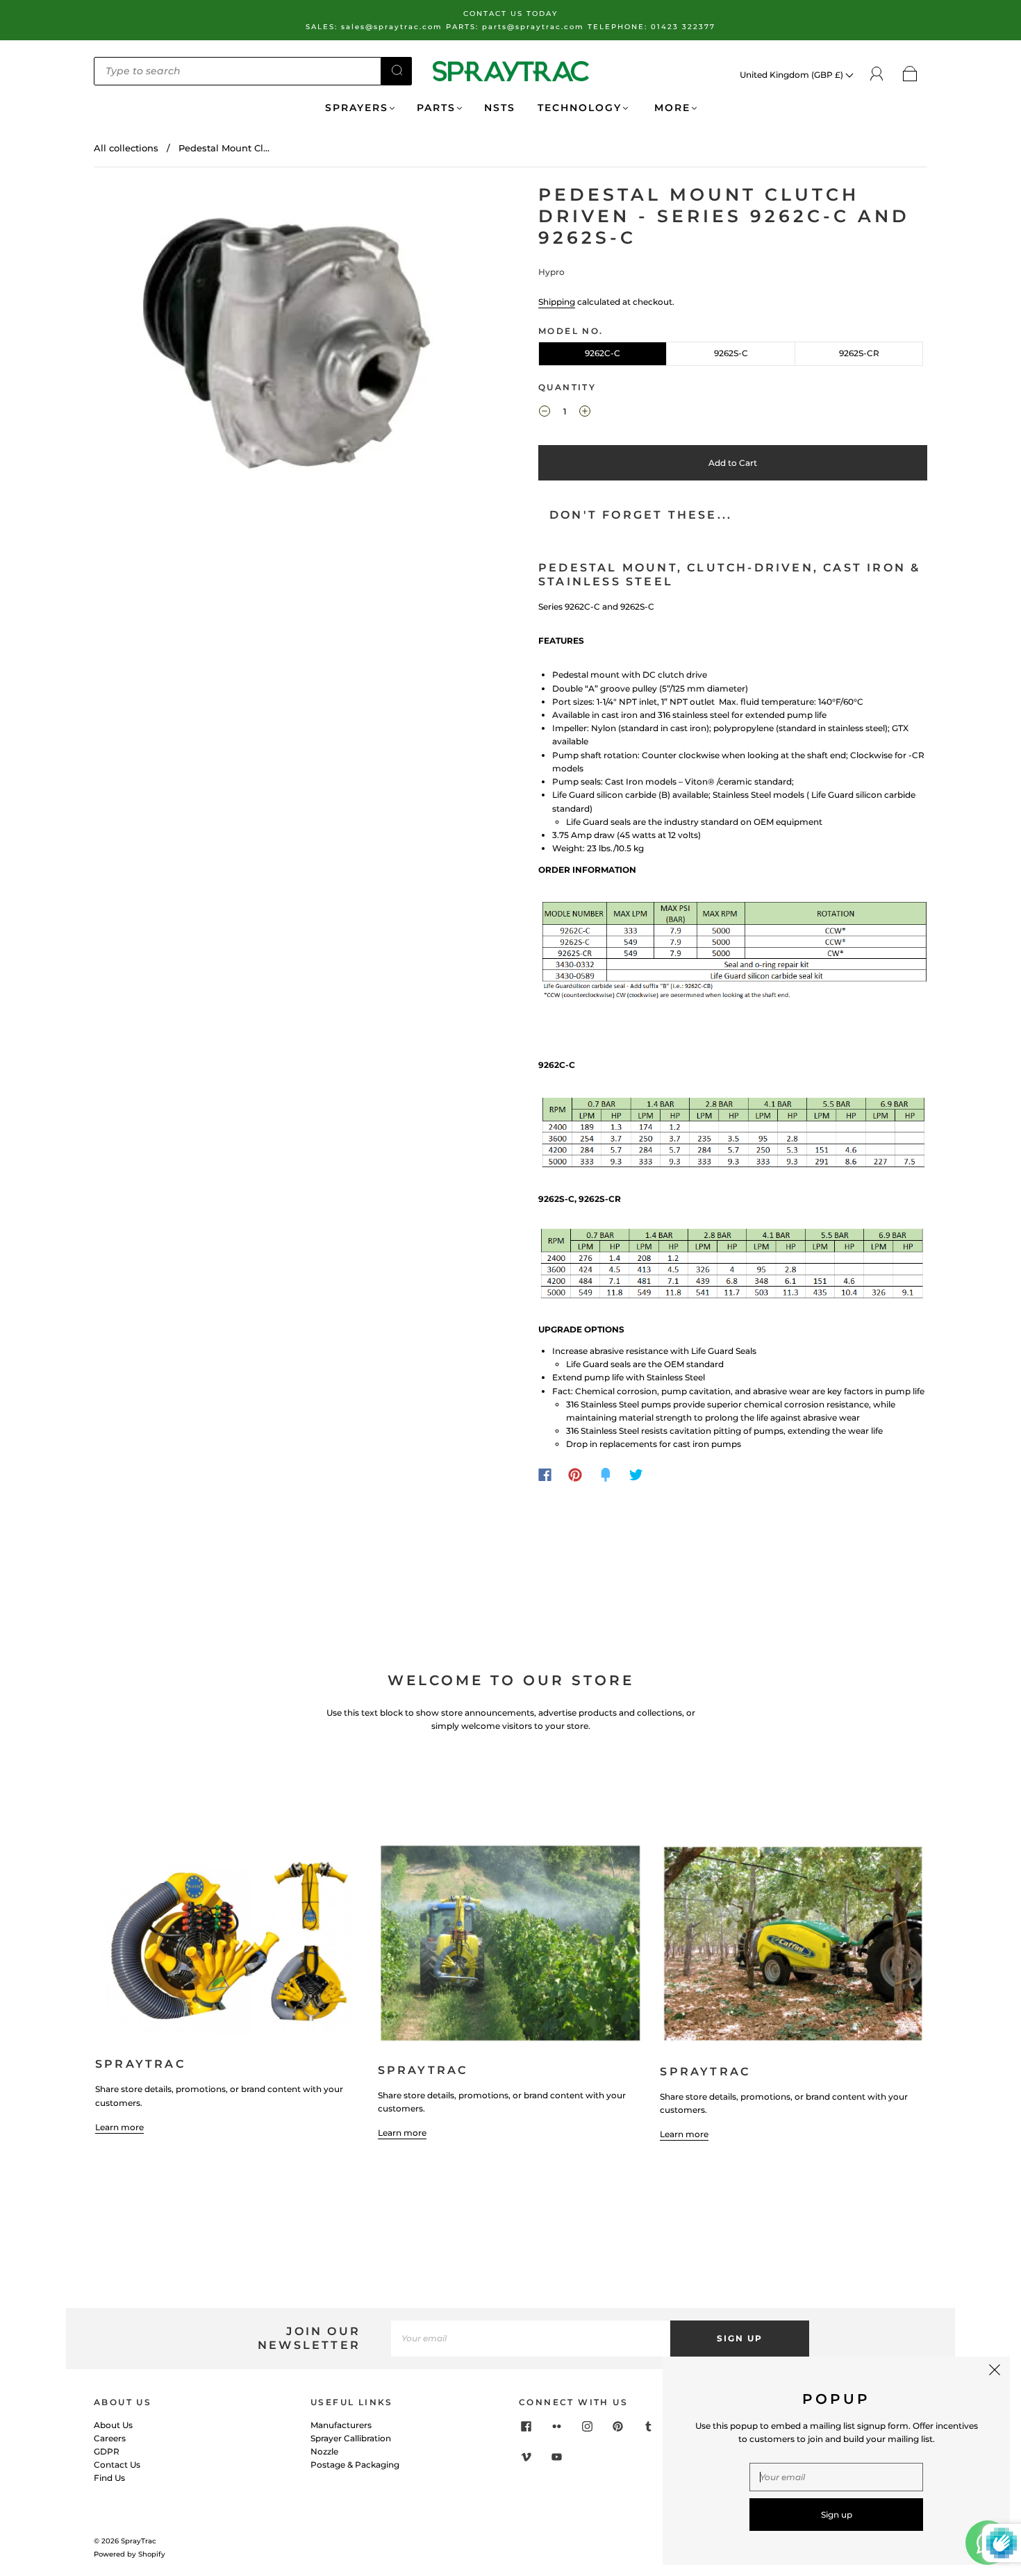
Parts (436, 108)
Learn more (119, 2127)
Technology (580, 108)
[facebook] (526, 2427)
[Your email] (531, 2338)
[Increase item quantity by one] (585, 413)
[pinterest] (617, 2427)
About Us (113, 2425)
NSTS (500, 108)
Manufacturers (341, 2425)
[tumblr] (648, 2427)
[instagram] (587, 2427)
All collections (126, 148)
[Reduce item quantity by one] (545, 413)
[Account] (877, 74)
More (670, 108)
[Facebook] (545, 1475)
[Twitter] (636, 1475)
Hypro (551, 272)
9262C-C (603, 353)
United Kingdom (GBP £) (792, 75)
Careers (110, 2438)
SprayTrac (139, 2541)
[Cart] (910, 75)
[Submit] (397, 70)
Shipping (557, 302)
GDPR (107, 2451)
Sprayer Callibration (351, 2438)
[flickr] (556, 2427)
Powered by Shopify (130, 2554)
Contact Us (117, 2465)
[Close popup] (995, 2372)
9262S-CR (859, 353)
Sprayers (357, 108)
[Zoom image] (288, 341)
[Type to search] (238, 71)
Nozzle (324, 2451)
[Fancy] (606, 1475)
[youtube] (556, 2457)
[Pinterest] (575, 1475)
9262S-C (731, 353)
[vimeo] (526, 2457)
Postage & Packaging (355, 2465)
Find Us (109, 2478)
